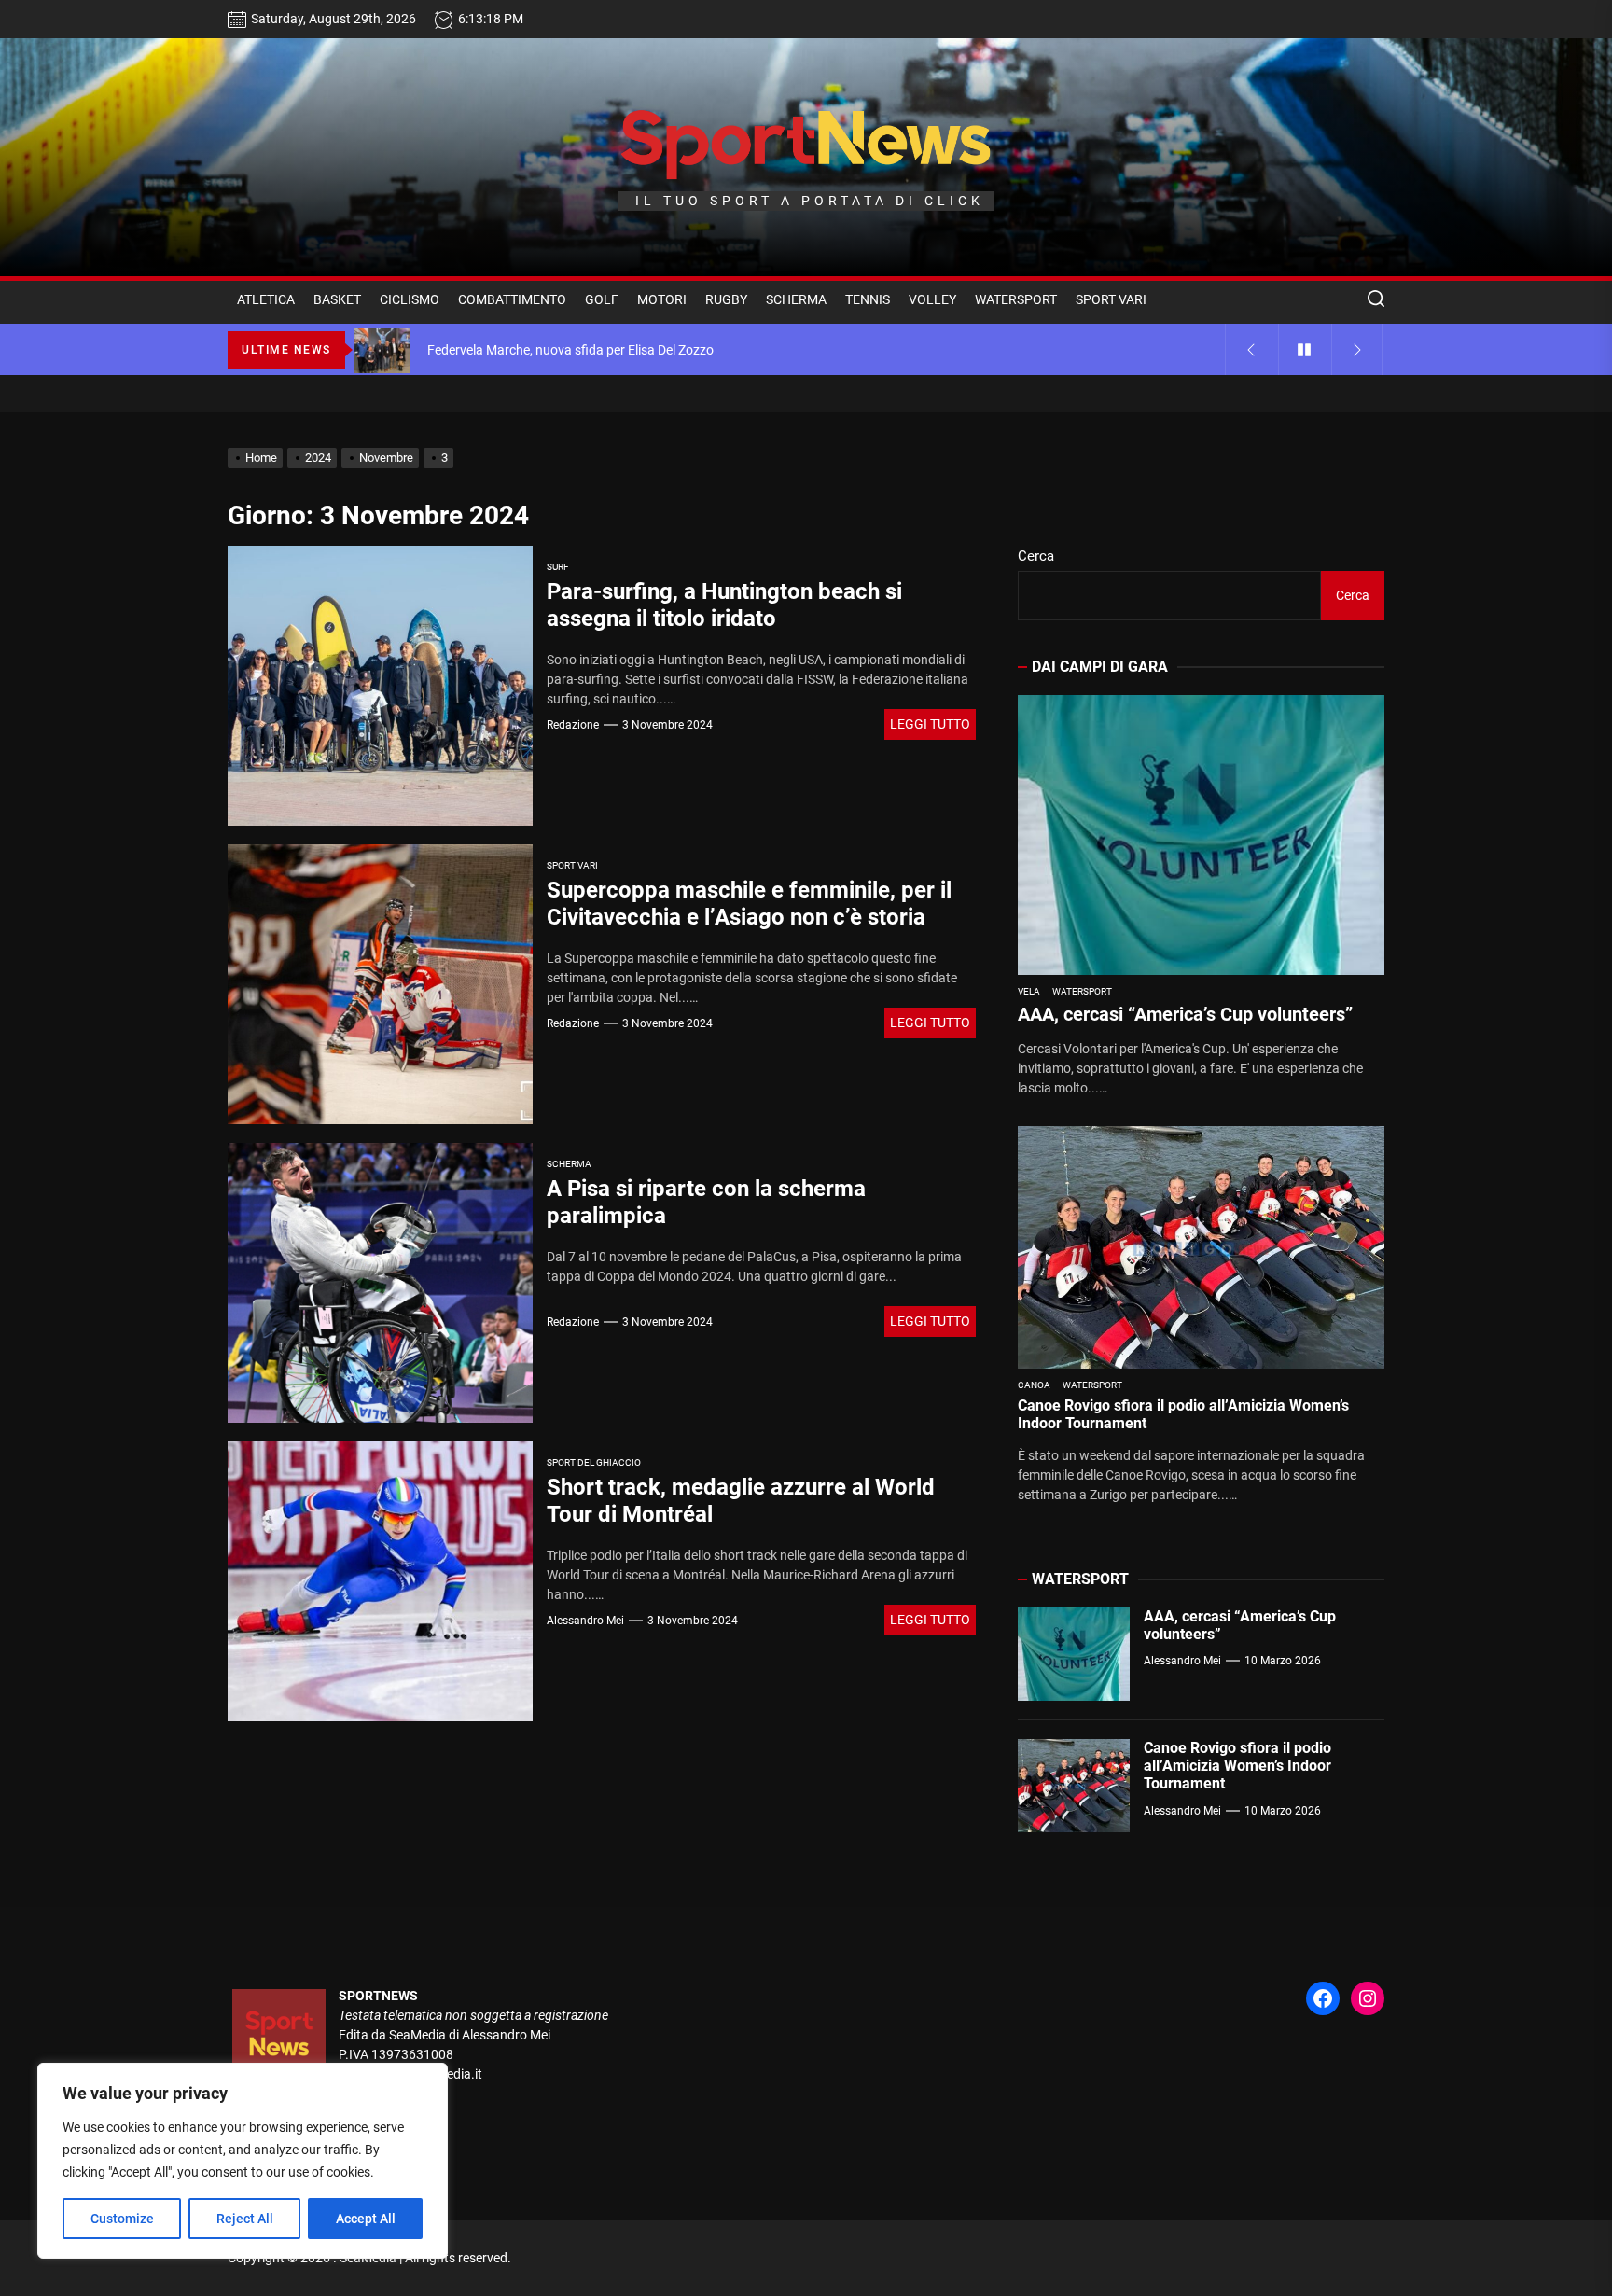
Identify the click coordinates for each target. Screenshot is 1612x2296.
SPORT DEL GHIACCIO (594, 1462)
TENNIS (868, 299)
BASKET (337, 299)
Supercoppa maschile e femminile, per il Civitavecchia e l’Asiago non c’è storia (749, 904)
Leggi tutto (930, 724)
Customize (122, 2219)
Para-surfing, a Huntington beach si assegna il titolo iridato (724, 605)
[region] (243, 2161)
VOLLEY (932, 299)
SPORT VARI (1111, 299)
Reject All (245, 2219)
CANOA (1034, 1385)
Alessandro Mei (585, 1621)
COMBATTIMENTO (512, 299)
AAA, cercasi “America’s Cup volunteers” (1185, 1014)
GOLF (602, 299)
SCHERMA (796, 299)
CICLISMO (410, 299)
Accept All (366, 2219)
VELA (1029, 991)
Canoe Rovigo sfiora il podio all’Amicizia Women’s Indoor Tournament (1237, 1766)
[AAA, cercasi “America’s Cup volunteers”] (1201, 835)
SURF (558, 567)
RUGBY (726, 299)
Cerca (1036, 556)
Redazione (573, 725)
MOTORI (662, 299)
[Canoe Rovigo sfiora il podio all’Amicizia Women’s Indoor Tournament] (1201, 1247)
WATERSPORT (1016, 299)
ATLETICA (266, 299)
